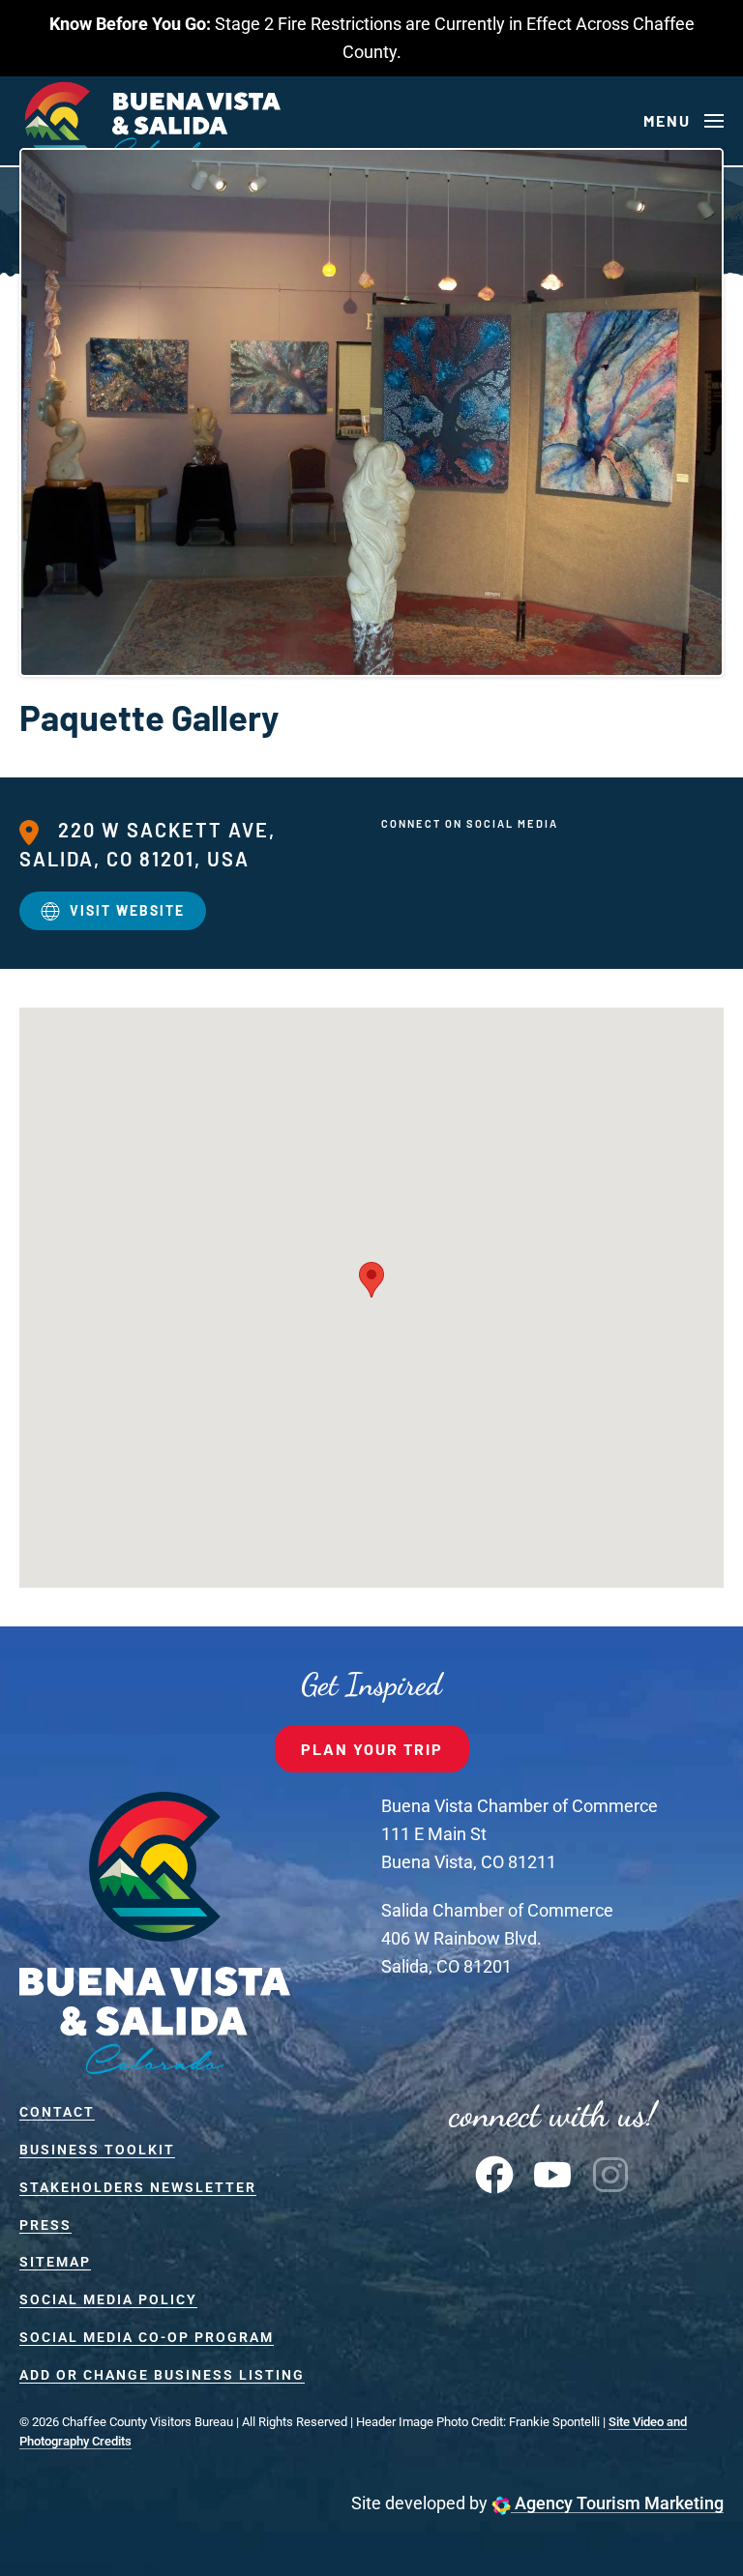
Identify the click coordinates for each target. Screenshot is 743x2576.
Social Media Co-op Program (147, 2337)
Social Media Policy (108, 2299)
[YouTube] (552, 2173)
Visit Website (127, 910)
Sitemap (55, 2262)
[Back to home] (150, 121)
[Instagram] (610, 2173)
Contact (57, 2112)
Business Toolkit (97, 2150)
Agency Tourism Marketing (617, 2503)
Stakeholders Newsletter (138, 2187)
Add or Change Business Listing (162, 2375)
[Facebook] (494, 2173)
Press (45, 2225)
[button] (684, 121)
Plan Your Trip (372, 1749)
